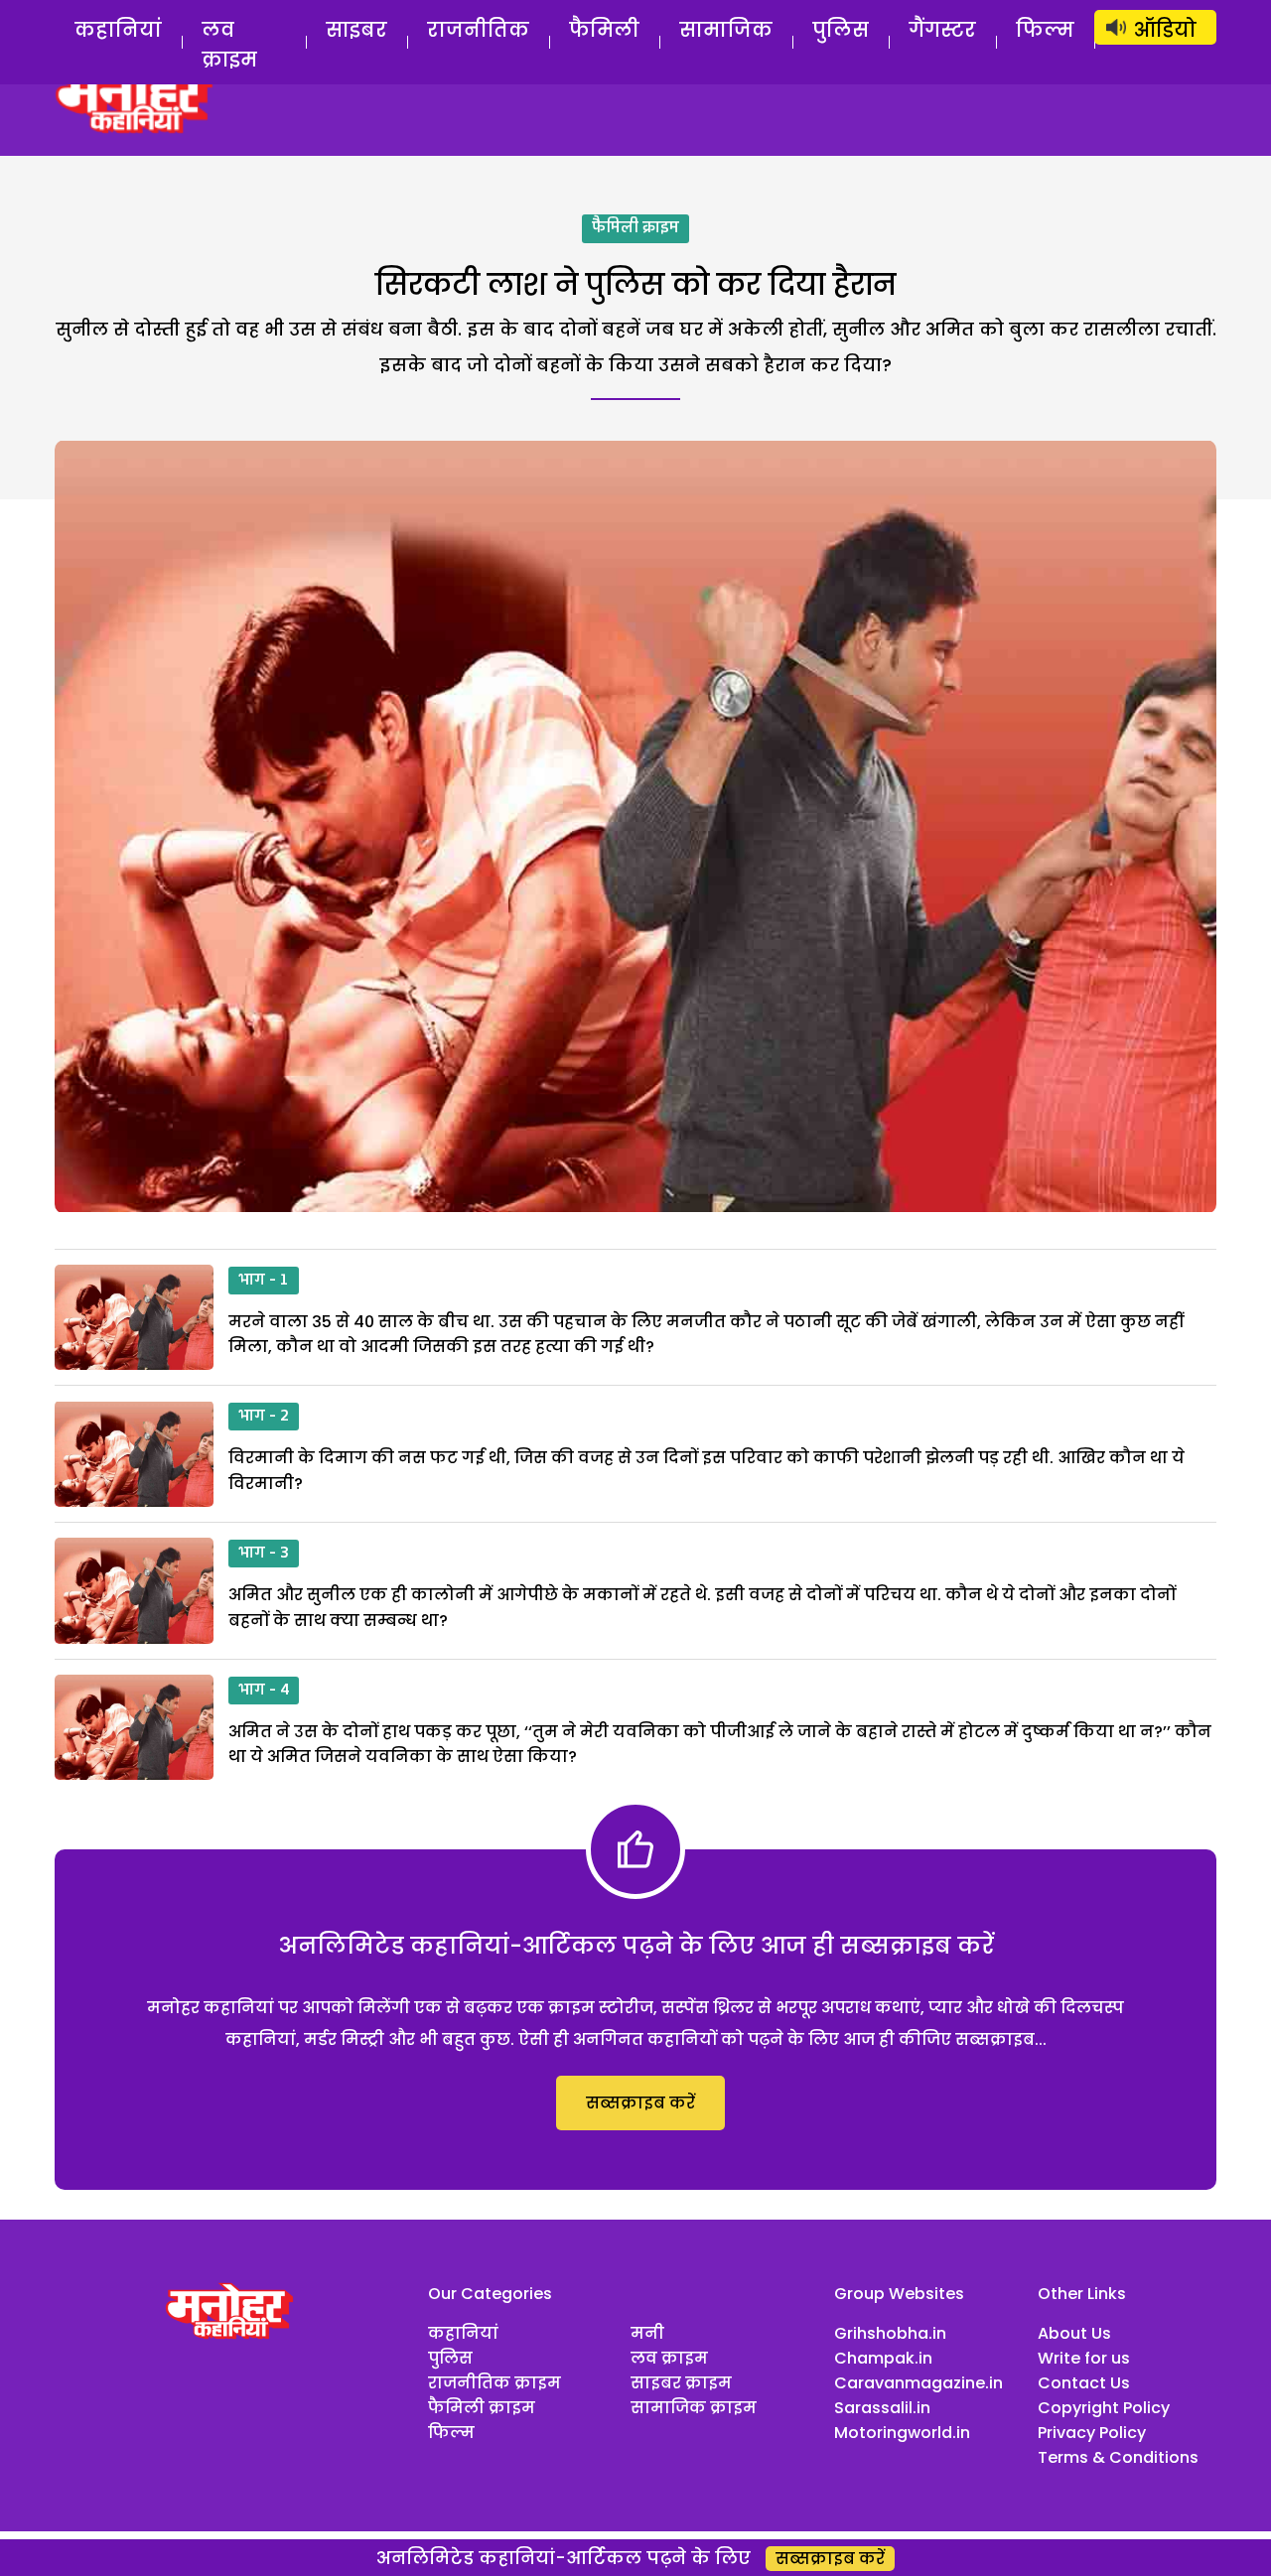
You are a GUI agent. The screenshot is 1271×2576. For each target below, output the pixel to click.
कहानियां (118, 30)
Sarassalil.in (882, 2408)
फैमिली (604, 30)
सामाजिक (726, 30)
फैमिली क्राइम (635, 228)
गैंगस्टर (942, 30)
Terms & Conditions (1118, 2457)
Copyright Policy (1104, 2408)
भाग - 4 (264, 1691)
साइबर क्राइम (681, 2383)
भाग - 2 (264, 1417)
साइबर (356, 30)
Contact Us (1084, 2383)
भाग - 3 (264, 1554)
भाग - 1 (264, 1281)
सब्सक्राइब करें (640, 2103)
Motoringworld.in (902, 2433)
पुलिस (841, 30)
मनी (647, 2333)
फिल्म (1045, 30)
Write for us (1084, 2358)
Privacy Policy (1092, 2433)
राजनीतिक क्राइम (494, 2383)
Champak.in (883, 2358)
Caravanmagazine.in (918, 2383)
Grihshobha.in (890, 2333)
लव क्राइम (229, 45)
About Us (1074, 2333)
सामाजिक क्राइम (694, 2408)
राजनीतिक (478, 30)
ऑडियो (1165, 30)
